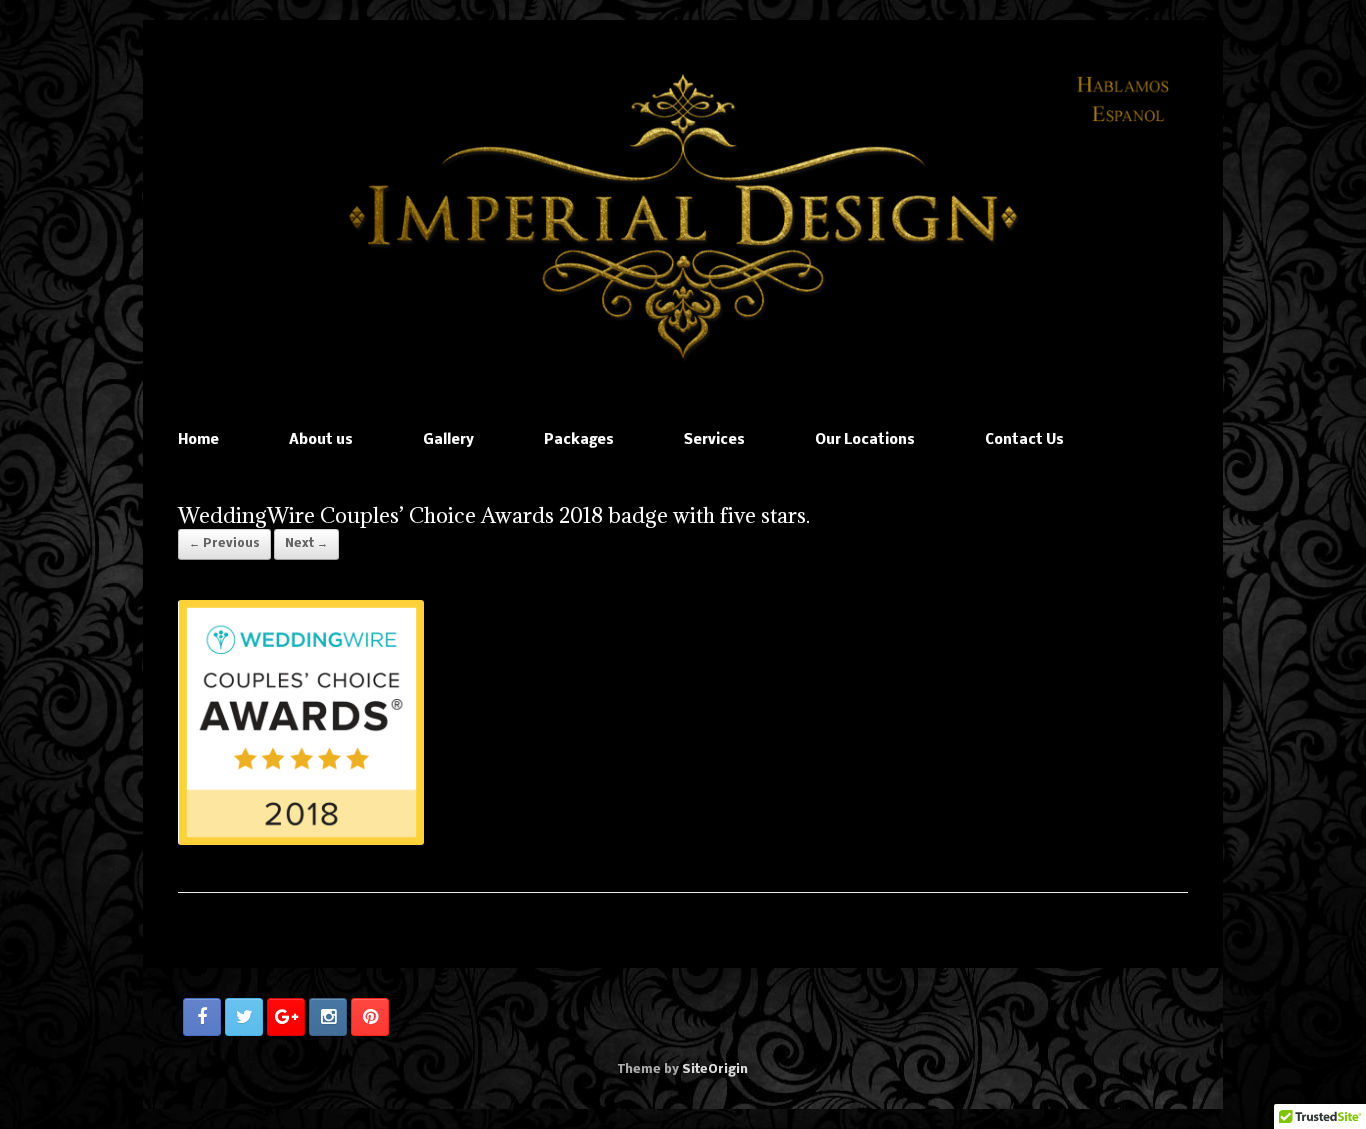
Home (198, 440)
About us (321, 440)
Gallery (448, 440)
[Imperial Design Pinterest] (370, 1017)
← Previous (224, 544)
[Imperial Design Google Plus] (286, 1017)
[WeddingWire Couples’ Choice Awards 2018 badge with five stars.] (301, 841)
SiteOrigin (715, 1069)
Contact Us (1024, 440)
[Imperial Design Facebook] (202, 1017)
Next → (306, 544)
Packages (579, 440)
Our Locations (865, 440)
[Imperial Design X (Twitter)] (244, 1017)
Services (714, 440)
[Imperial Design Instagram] (328, 1017)
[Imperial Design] (683, 217)
